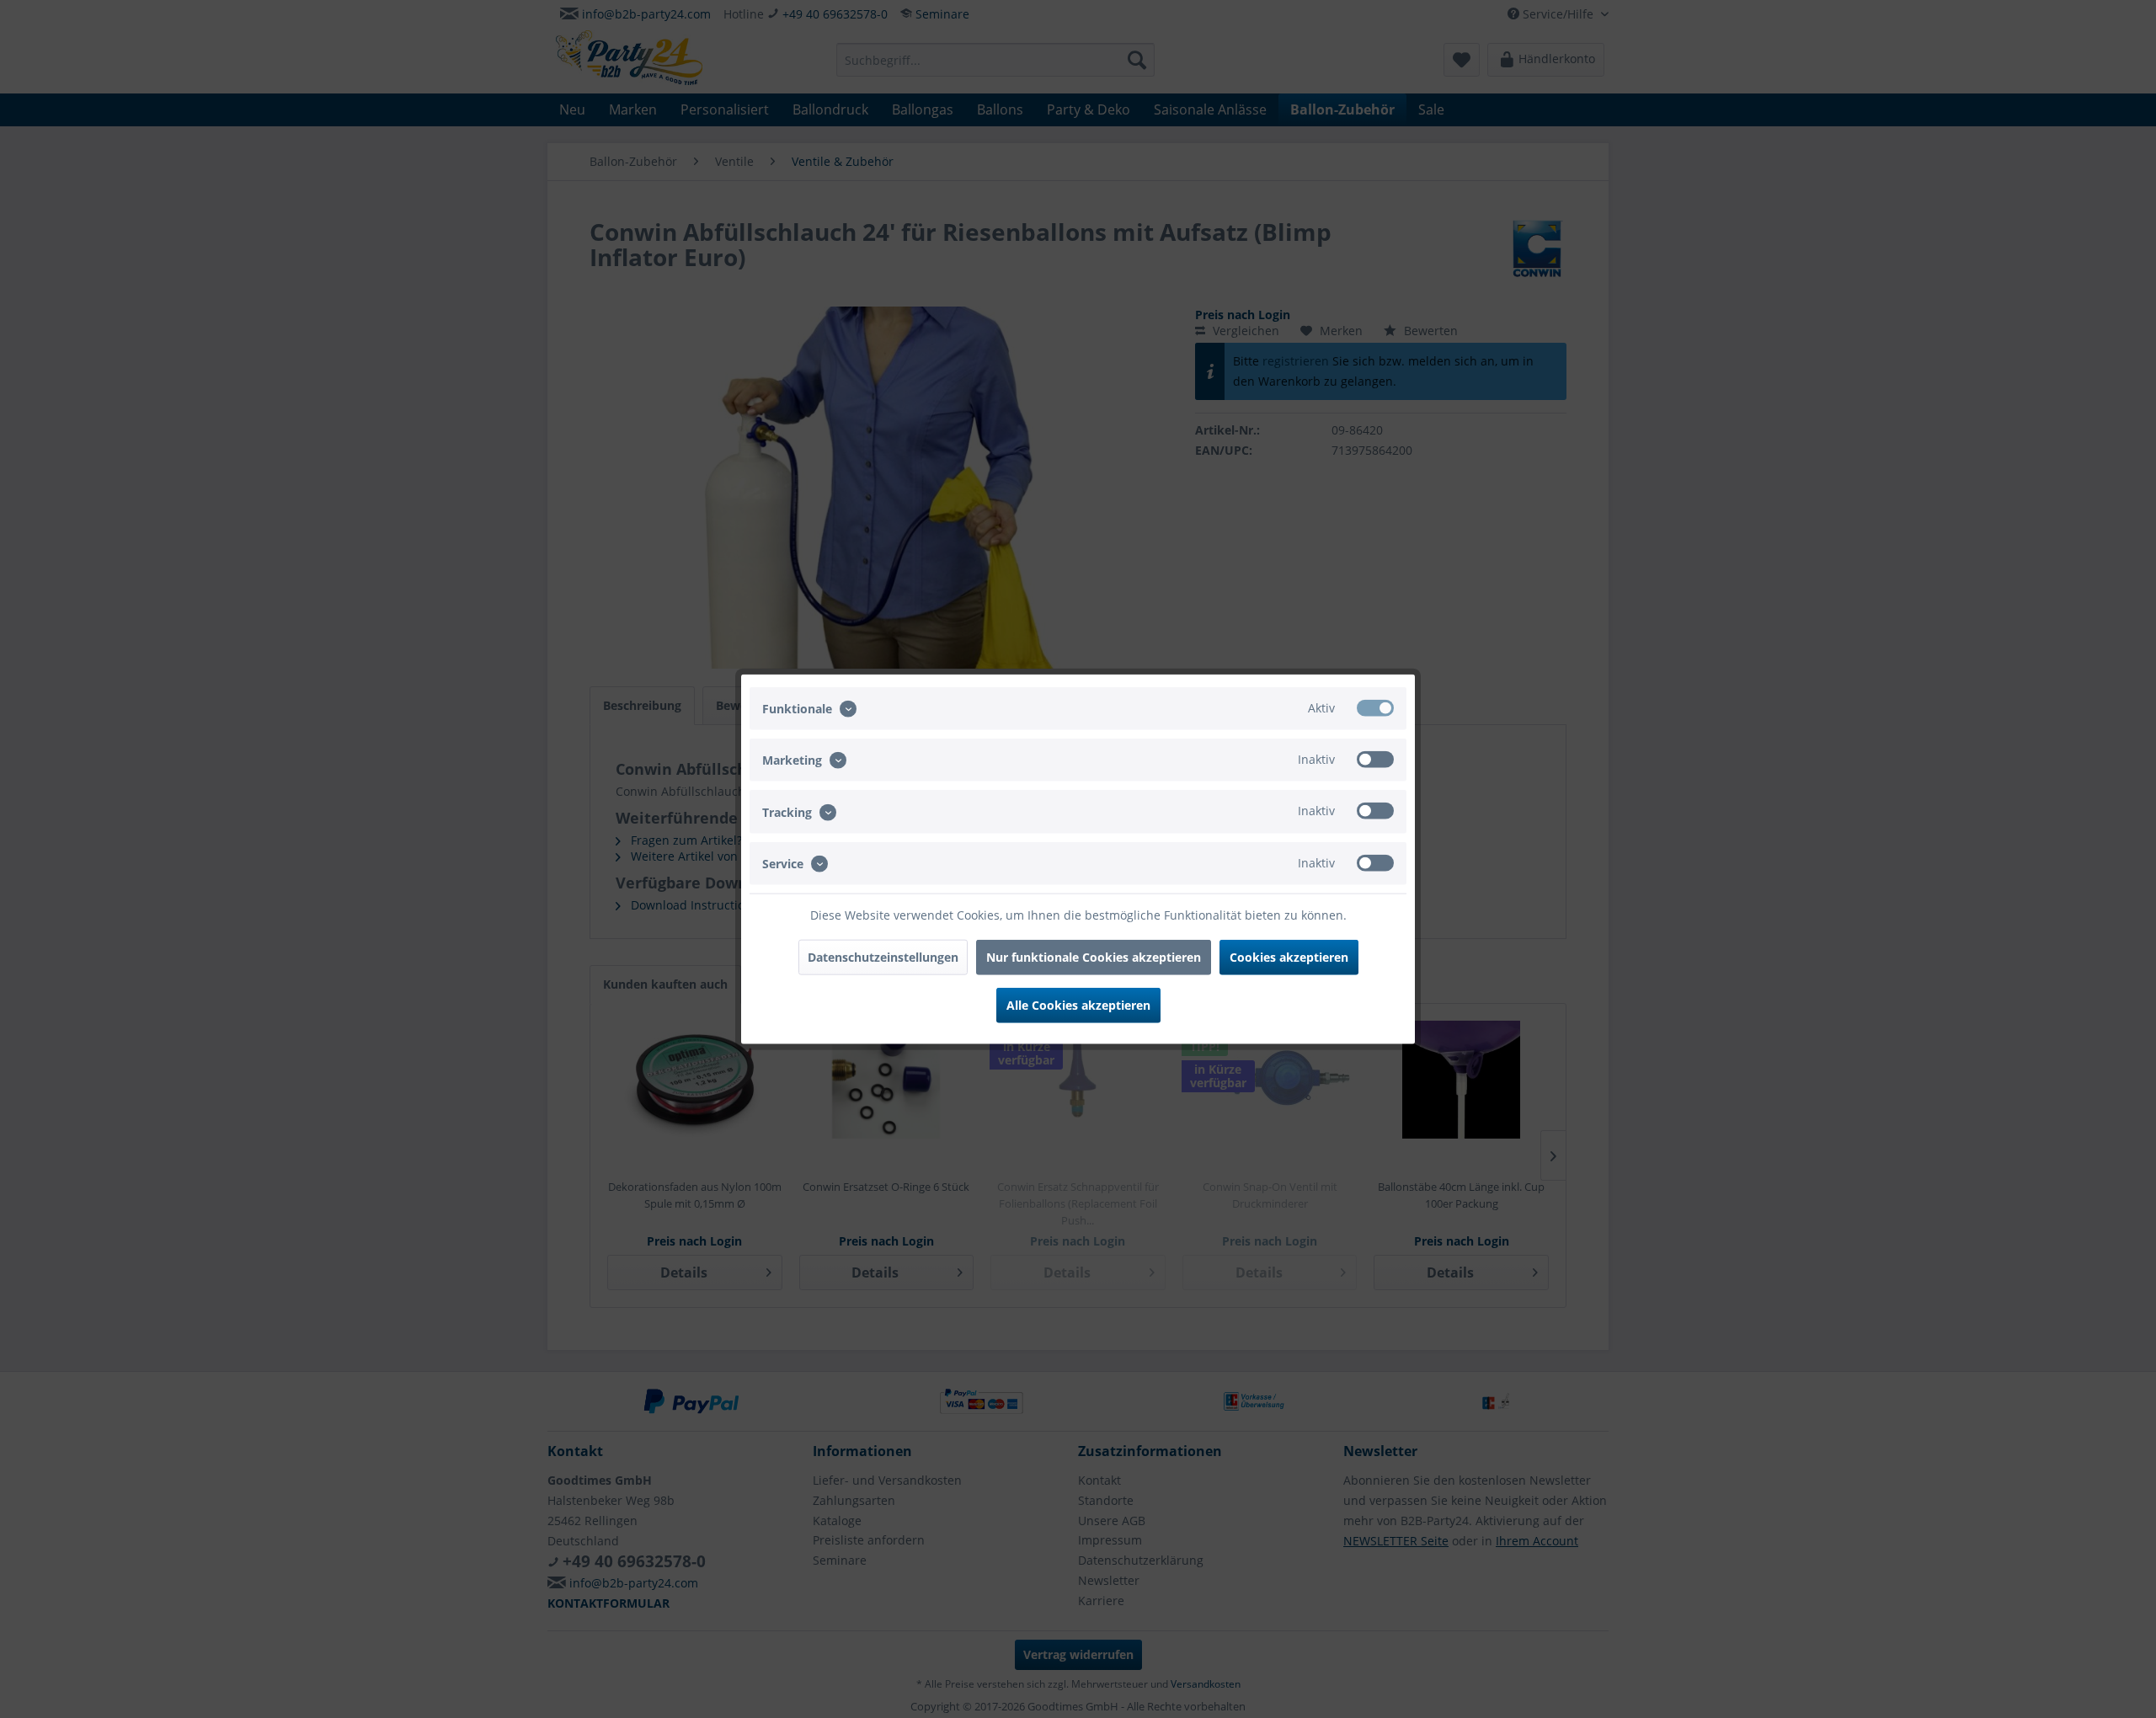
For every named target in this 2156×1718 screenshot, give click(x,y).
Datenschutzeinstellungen (883, 956)
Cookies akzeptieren (1289, 956)
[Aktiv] (1375, 708)
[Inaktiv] (1375, 760)
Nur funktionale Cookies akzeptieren (1094, 956)
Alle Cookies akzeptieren (1078, 1004)
